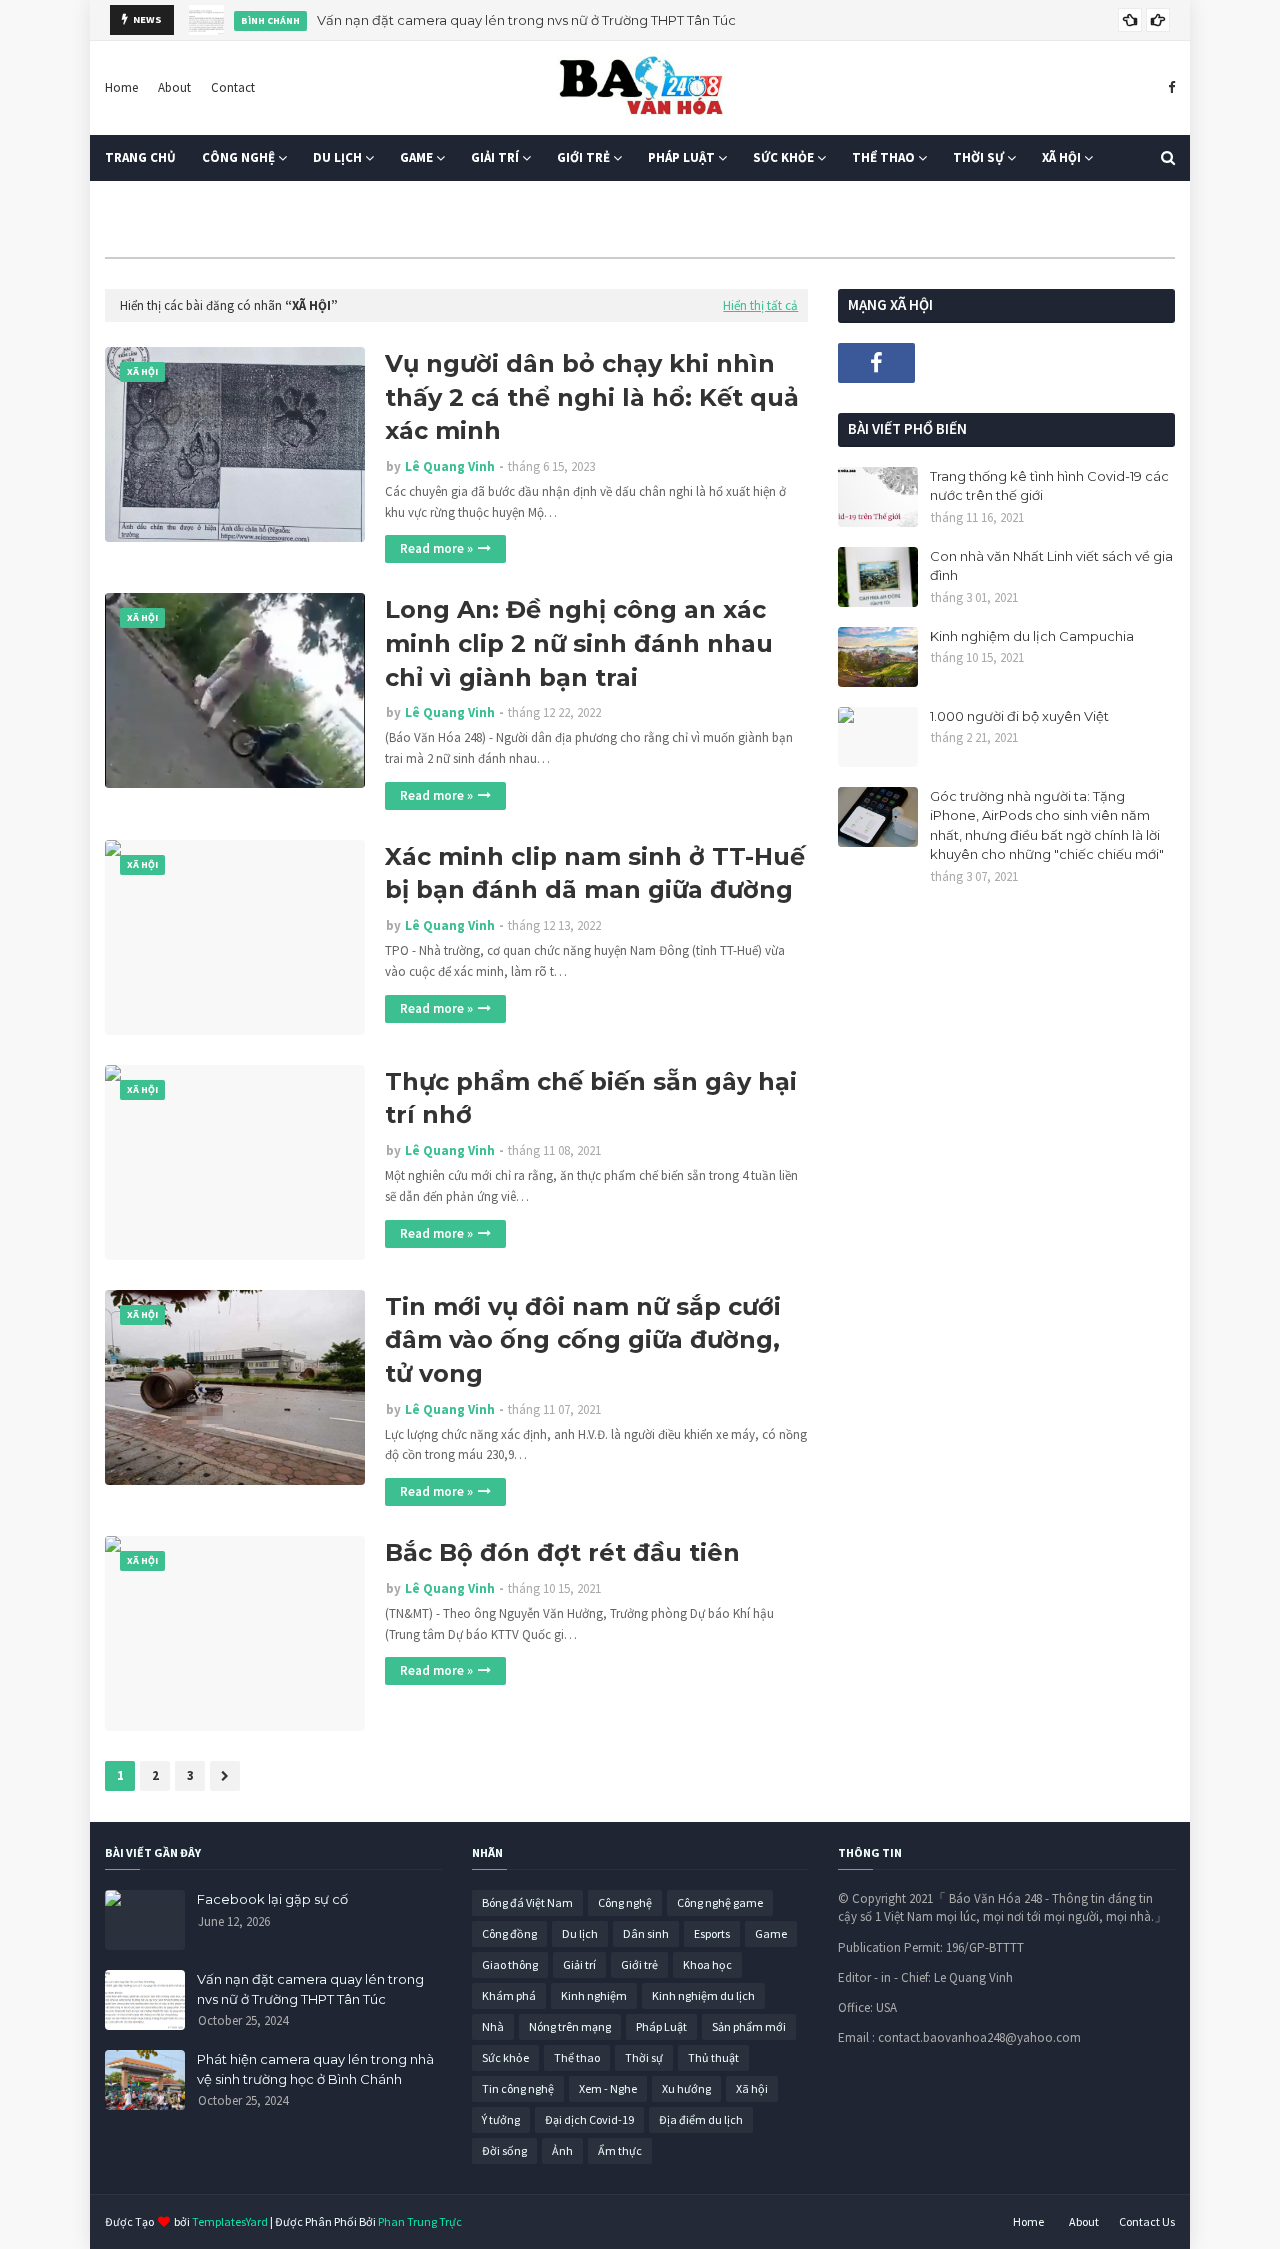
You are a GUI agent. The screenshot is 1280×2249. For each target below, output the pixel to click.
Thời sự (644, 2057)
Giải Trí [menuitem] (495, 157)
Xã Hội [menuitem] (1061, 157)
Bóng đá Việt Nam (527, 1902)
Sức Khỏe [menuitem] (783, 157)
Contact (233, 87)
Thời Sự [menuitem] (978, 157)
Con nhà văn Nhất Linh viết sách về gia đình (1051, 566)
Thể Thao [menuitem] (883, 157)
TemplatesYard (230, 2221)
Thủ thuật (713, 2057)
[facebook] (1169, 88)
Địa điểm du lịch (701, 2119)
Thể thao (577, 2057)
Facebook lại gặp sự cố (272, 1899)
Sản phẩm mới (749, 2026)
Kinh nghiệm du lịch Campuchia (1032, 636)
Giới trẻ (639, 1964)
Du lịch (580, 1933)
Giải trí (579, 1964)
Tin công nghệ (518, 2088)
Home (121, 87)
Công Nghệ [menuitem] (238, 157)
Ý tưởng (501, 2119)
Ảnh (562, 2150)
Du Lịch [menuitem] (337, 157)
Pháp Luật (661, 2026)
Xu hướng (686, 2088)
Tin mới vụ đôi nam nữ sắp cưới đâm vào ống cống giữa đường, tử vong (583, 1340)
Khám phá (509, 1995)
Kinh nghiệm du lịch (703, 1995)
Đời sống (504, 2150)
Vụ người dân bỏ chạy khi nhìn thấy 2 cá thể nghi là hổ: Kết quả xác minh (592, 397)
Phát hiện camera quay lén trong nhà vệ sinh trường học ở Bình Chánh (315, 2069)
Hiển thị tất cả (760, 305)
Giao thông (510, 1964)
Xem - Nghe (608, 2088)
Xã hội (752, 2088)
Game (771, 1933)
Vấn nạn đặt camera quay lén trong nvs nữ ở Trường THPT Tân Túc (526, 20)
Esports (712, 1933)
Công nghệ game (720, 1902)
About (174, 87)
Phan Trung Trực (420, 2221)
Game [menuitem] (416, 157)
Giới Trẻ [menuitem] (583, 157)
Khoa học (707, 1964)
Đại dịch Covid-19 (589, 2119)
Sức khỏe (505, 2057)
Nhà (493, 2026)
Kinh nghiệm (594, 1995)
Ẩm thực (620, 2150)
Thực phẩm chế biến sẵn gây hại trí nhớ (591, 1098)
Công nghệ (625, 1902)
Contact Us (1147, 2221)
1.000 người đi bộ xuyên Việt (1019, 716)
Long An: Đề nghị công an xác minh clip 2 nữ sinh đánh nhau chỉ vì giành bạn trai (579, 643)
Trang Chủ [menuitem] (140, 157)
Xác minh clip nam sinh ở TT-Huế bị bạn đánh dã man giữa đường (595, 873)
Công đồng (509, 1933)
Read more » (436, 548)
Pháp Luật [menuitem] (681, 157)
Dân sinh (646, 1933)
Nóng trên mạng (570, 2026)
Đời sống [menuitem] (148, 203)
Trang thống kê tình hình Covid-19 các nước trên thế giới (1049, 486)
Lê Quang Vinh (450, 466)
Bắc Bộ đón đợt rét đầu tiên (562, 1552)
